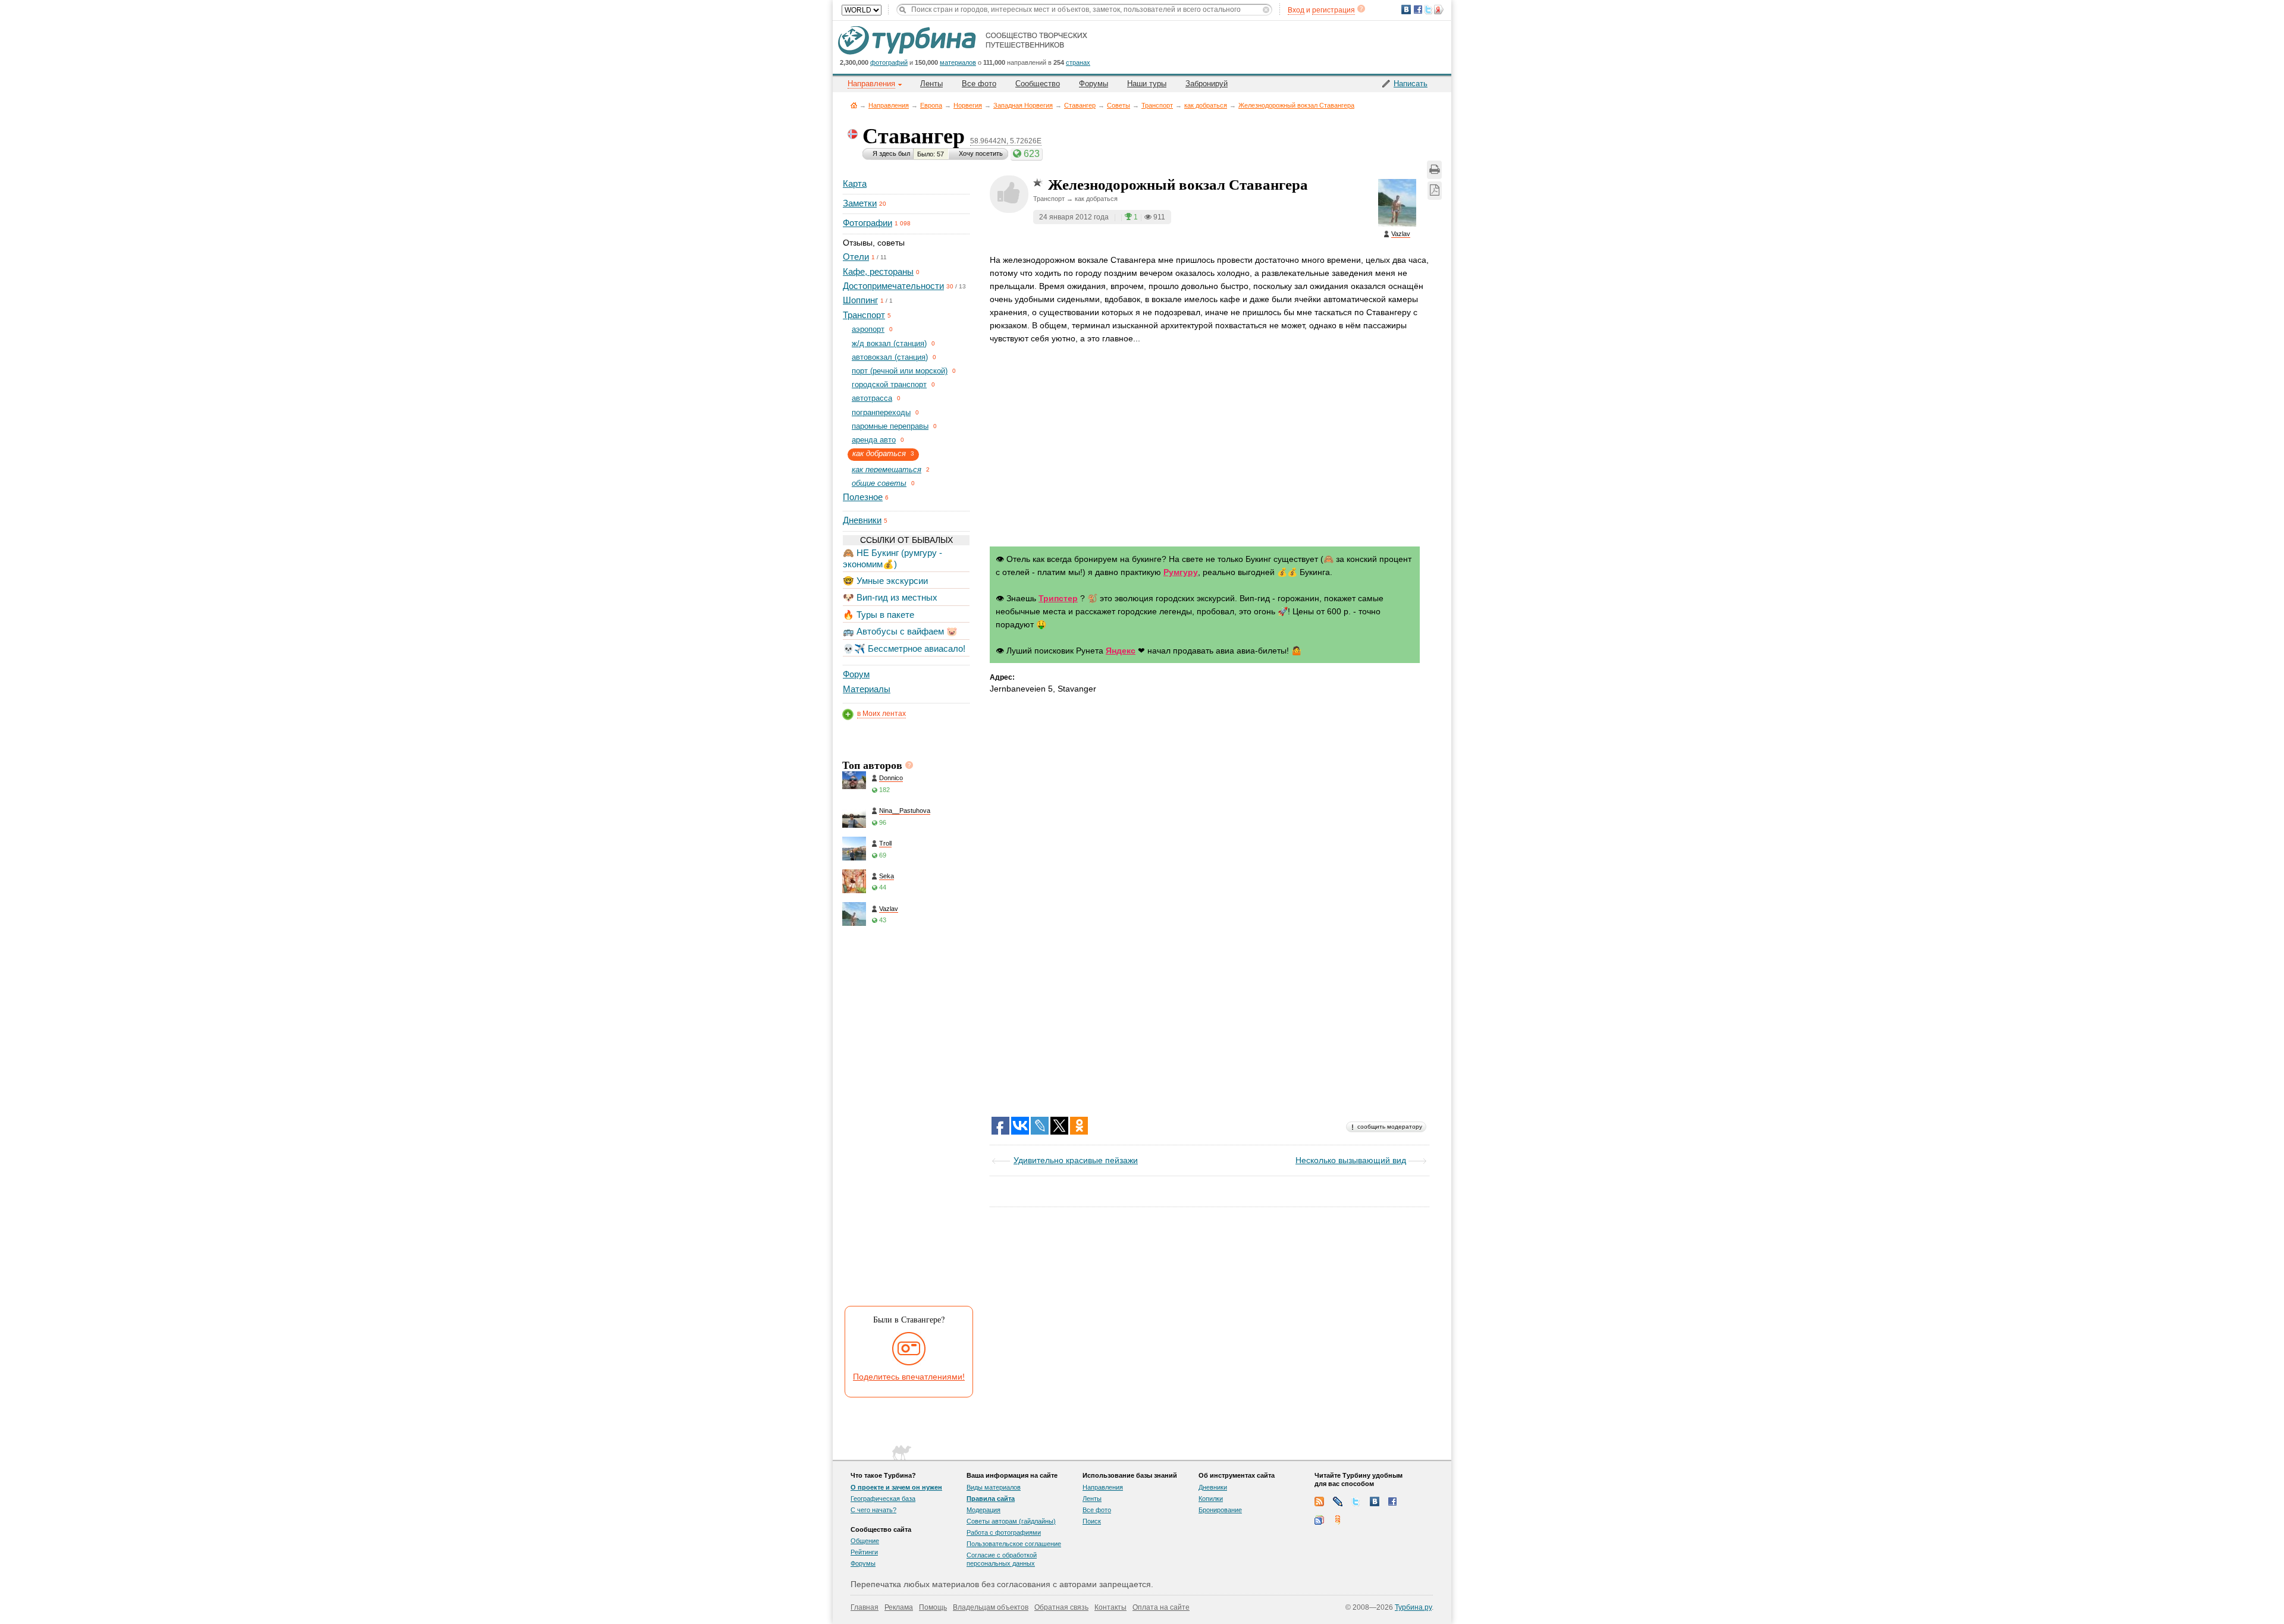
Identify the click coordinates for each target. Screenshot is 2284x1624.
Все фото (979, 84)
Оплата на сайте (1161, 1607)
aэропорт (868, 329)
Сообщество (1038, 84)
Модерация (983, 1510)
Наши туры (1147, 84)
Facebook (1393, 1502)
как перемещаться (887, 469)
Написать (1411, 84)
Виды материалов (994, 1487)
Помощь (933, 1607)
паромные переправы (890, 426)
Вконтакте (1375, 1502)
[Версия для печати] (1434, 170)
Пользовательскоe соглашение (1014, 1544)
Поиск (1092, 1521)
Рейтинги (864, 1552)
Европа (931, 105)
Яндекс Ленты (1338, 1520)
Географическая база (883, 1499)
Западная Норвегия (1023, 105)
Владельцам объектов (991, 1607)
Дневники (862, 520)
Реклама (899, 1607)
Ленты (931, 84)
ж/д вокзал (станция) (889, 343)
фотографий (889, 62)
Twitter (1356, 1502)
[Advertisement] (905, 1119)
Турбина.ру (1413, 1607)
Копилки (1211, 1499)
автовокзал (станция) (890, 357)
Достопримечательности (893, 286)
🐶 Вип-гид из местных (890, 597)
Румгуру (1181, 572)
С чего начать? (873, 1510)
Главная (854, 105)
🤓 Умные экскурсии (885, 581)
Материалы (867, 689)
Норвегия (968, 105)
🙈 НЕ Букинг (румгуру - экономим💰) (892, 558)
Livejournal (1338, 1502)
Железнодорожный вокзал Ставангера (1296, 105)
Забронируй (1207, 84)
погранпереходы (881, 412)
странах (1078, 62)
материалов (958, 62)
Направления (889, 105)
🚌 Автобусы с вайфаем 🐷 (900, 631)
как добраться (1206, 105)
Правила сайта (991, 1499)
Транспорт (1157, 105)
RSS (1319, 1502)
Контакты (1110, 1607)
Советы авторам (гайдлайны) (1011, 1521)
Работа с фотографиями (1004, 1532)
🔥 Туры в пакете (879, 615)
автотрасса (872, 398)
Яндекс (1121, 651)
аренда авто (874, 440)
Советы (1119, 105)
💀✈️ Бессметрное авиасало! (904, 648)
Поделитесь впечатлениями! (909, 1377)
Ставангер (1080, 105)
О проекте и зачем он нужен (896, 1487)
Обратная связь (1061, 1607)
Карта (855, 183)
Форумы (1094, 84)
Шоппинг (860, 300)
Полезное (863, 497)
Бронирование (1220, 1510)
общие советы (879, 483)
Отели (856, 257)
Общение (865, 1541)
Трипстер (1058, 598)
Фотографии (868, 223)
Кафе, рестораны (878, 271)
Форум (856, 674)
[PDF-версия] (1435, 191)
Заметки (860, 203)
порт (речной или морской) (900, 371)
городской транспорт (889, 384)
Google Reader (1319, 1520)
